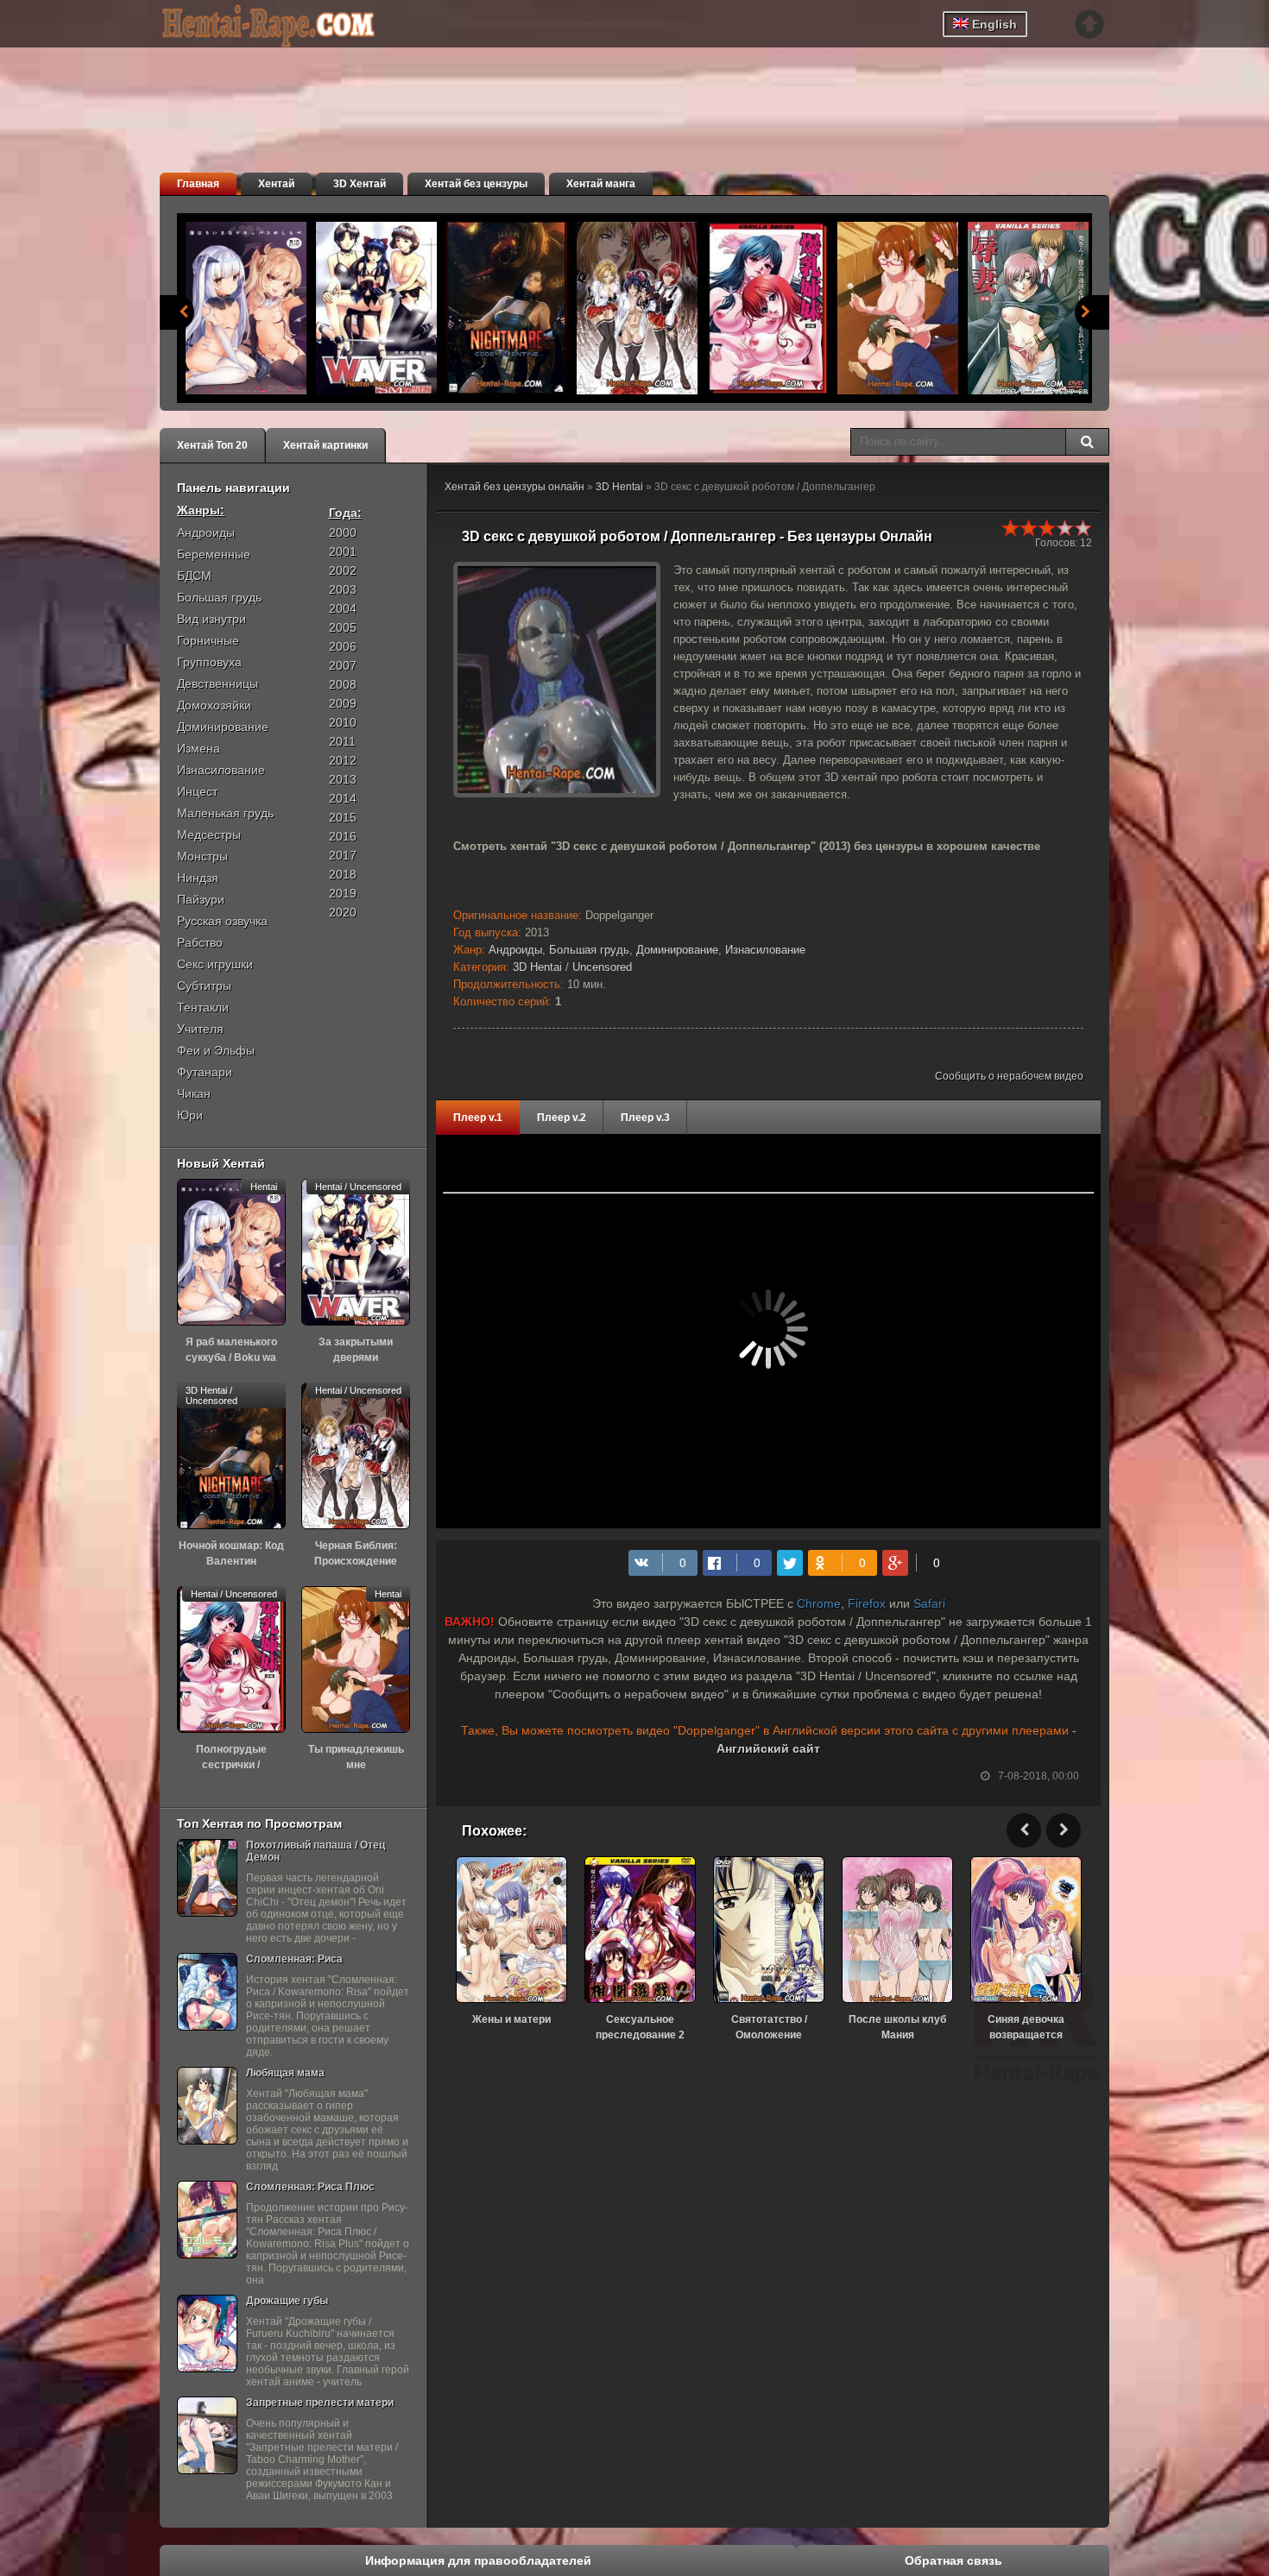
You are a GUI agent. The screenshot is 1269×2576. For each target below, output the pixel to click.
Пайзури (201, 899)
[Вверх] (1089, 24)
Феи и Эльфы (216, 1050)
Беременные (214, 554)
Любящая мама (285, 2073)
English (993, 24)
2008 (343, 684)
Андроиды (515, 950)
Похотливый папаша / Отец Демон (316, 1851)
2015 (343, 817)
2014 (343, 798)
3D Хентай (360, 184)
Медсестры (209, 835)
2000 (343, 532)
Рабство (200, 942)
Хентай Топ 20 (212, 445)
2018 (343, 874)
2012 (343, 760)
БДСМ (194, 576)
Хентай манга (601, 184)
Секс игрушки (215, 964)
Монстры (202, 856)
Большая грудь (589, 950)
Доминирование (677, 950)
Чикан (194, 1093)
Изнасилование (765, 950)
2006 (343, 646)
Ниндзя (198, 878)
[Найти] (1087, 442)
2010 (343, 722)
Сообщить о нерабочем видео (1009, 1076)
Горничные (208, 640)
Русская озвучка (222, 921)
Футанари (205, 1072)
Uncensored (602, 967)
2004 (343, 608)
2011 (342, 741)
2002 (343, 570)
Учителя (200, 1029)
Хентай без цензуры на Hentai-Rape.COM (289, 26)
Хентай (276, 184)
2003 (343, 589)
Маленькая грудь (225, 813)
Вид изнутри (211, 619)
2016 (343, 836)
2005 (343, 627)
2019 (343, 893)
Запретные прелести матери (320, 2403)
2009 (343, 703)
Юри (190, 1115)
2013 (343, 779)
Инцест (197, 791)
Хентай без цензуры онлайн (515, 487)
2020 (343, 912)
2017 (343, 855)
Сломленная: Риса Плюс (310, 2187)
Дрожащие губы (287, 2301)
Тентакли (203, 1007)
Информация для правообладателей (478, 2560)
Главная (198, 184)
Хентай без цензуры (476, 184)
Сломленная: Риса (294, 1959)
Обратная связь (953, 2560)
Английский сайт (768, 1748)
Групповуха (209, 662)
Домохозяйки (214, 705)
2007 (343, 665)
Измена (199, 748)
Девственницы (218, 683)
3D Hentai (619, 487)
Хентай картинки (325, 445)
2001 (343, 551)
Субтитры (204, 986)
